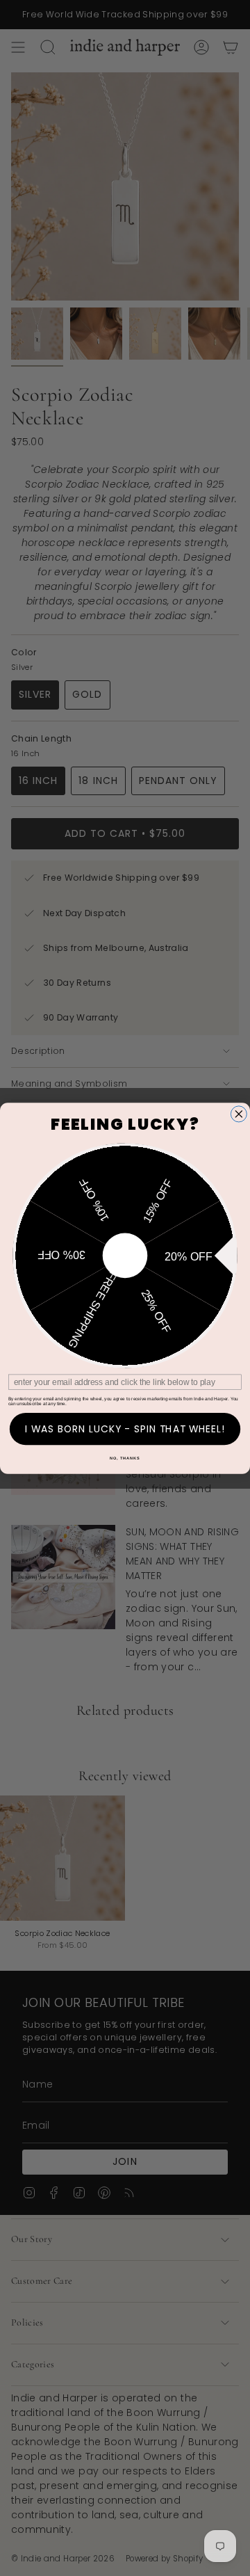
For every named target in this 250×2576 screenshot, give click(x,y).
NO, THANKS (125, 1457)
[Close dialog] (239, 1113)
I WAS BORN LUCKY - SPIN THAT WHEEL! (125, 1429)
